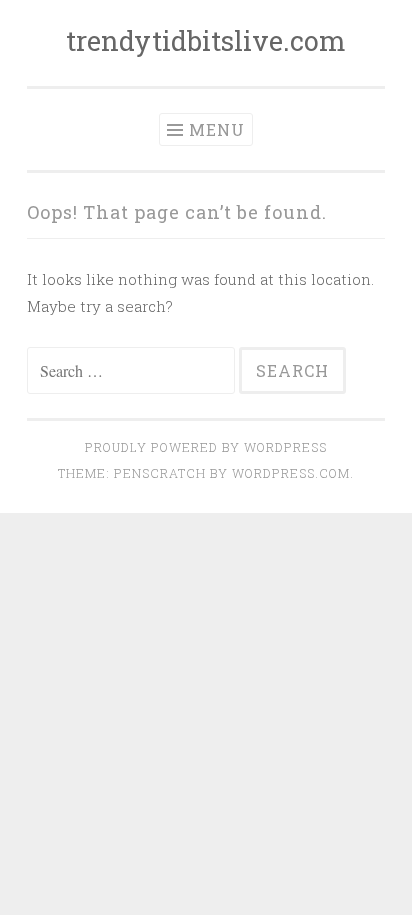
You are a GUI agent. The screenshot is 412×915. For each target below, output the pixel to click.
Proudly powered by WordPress (206, 447)
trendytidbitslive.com (206, 40)
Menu (217, 129)
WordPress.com (291, 473)
